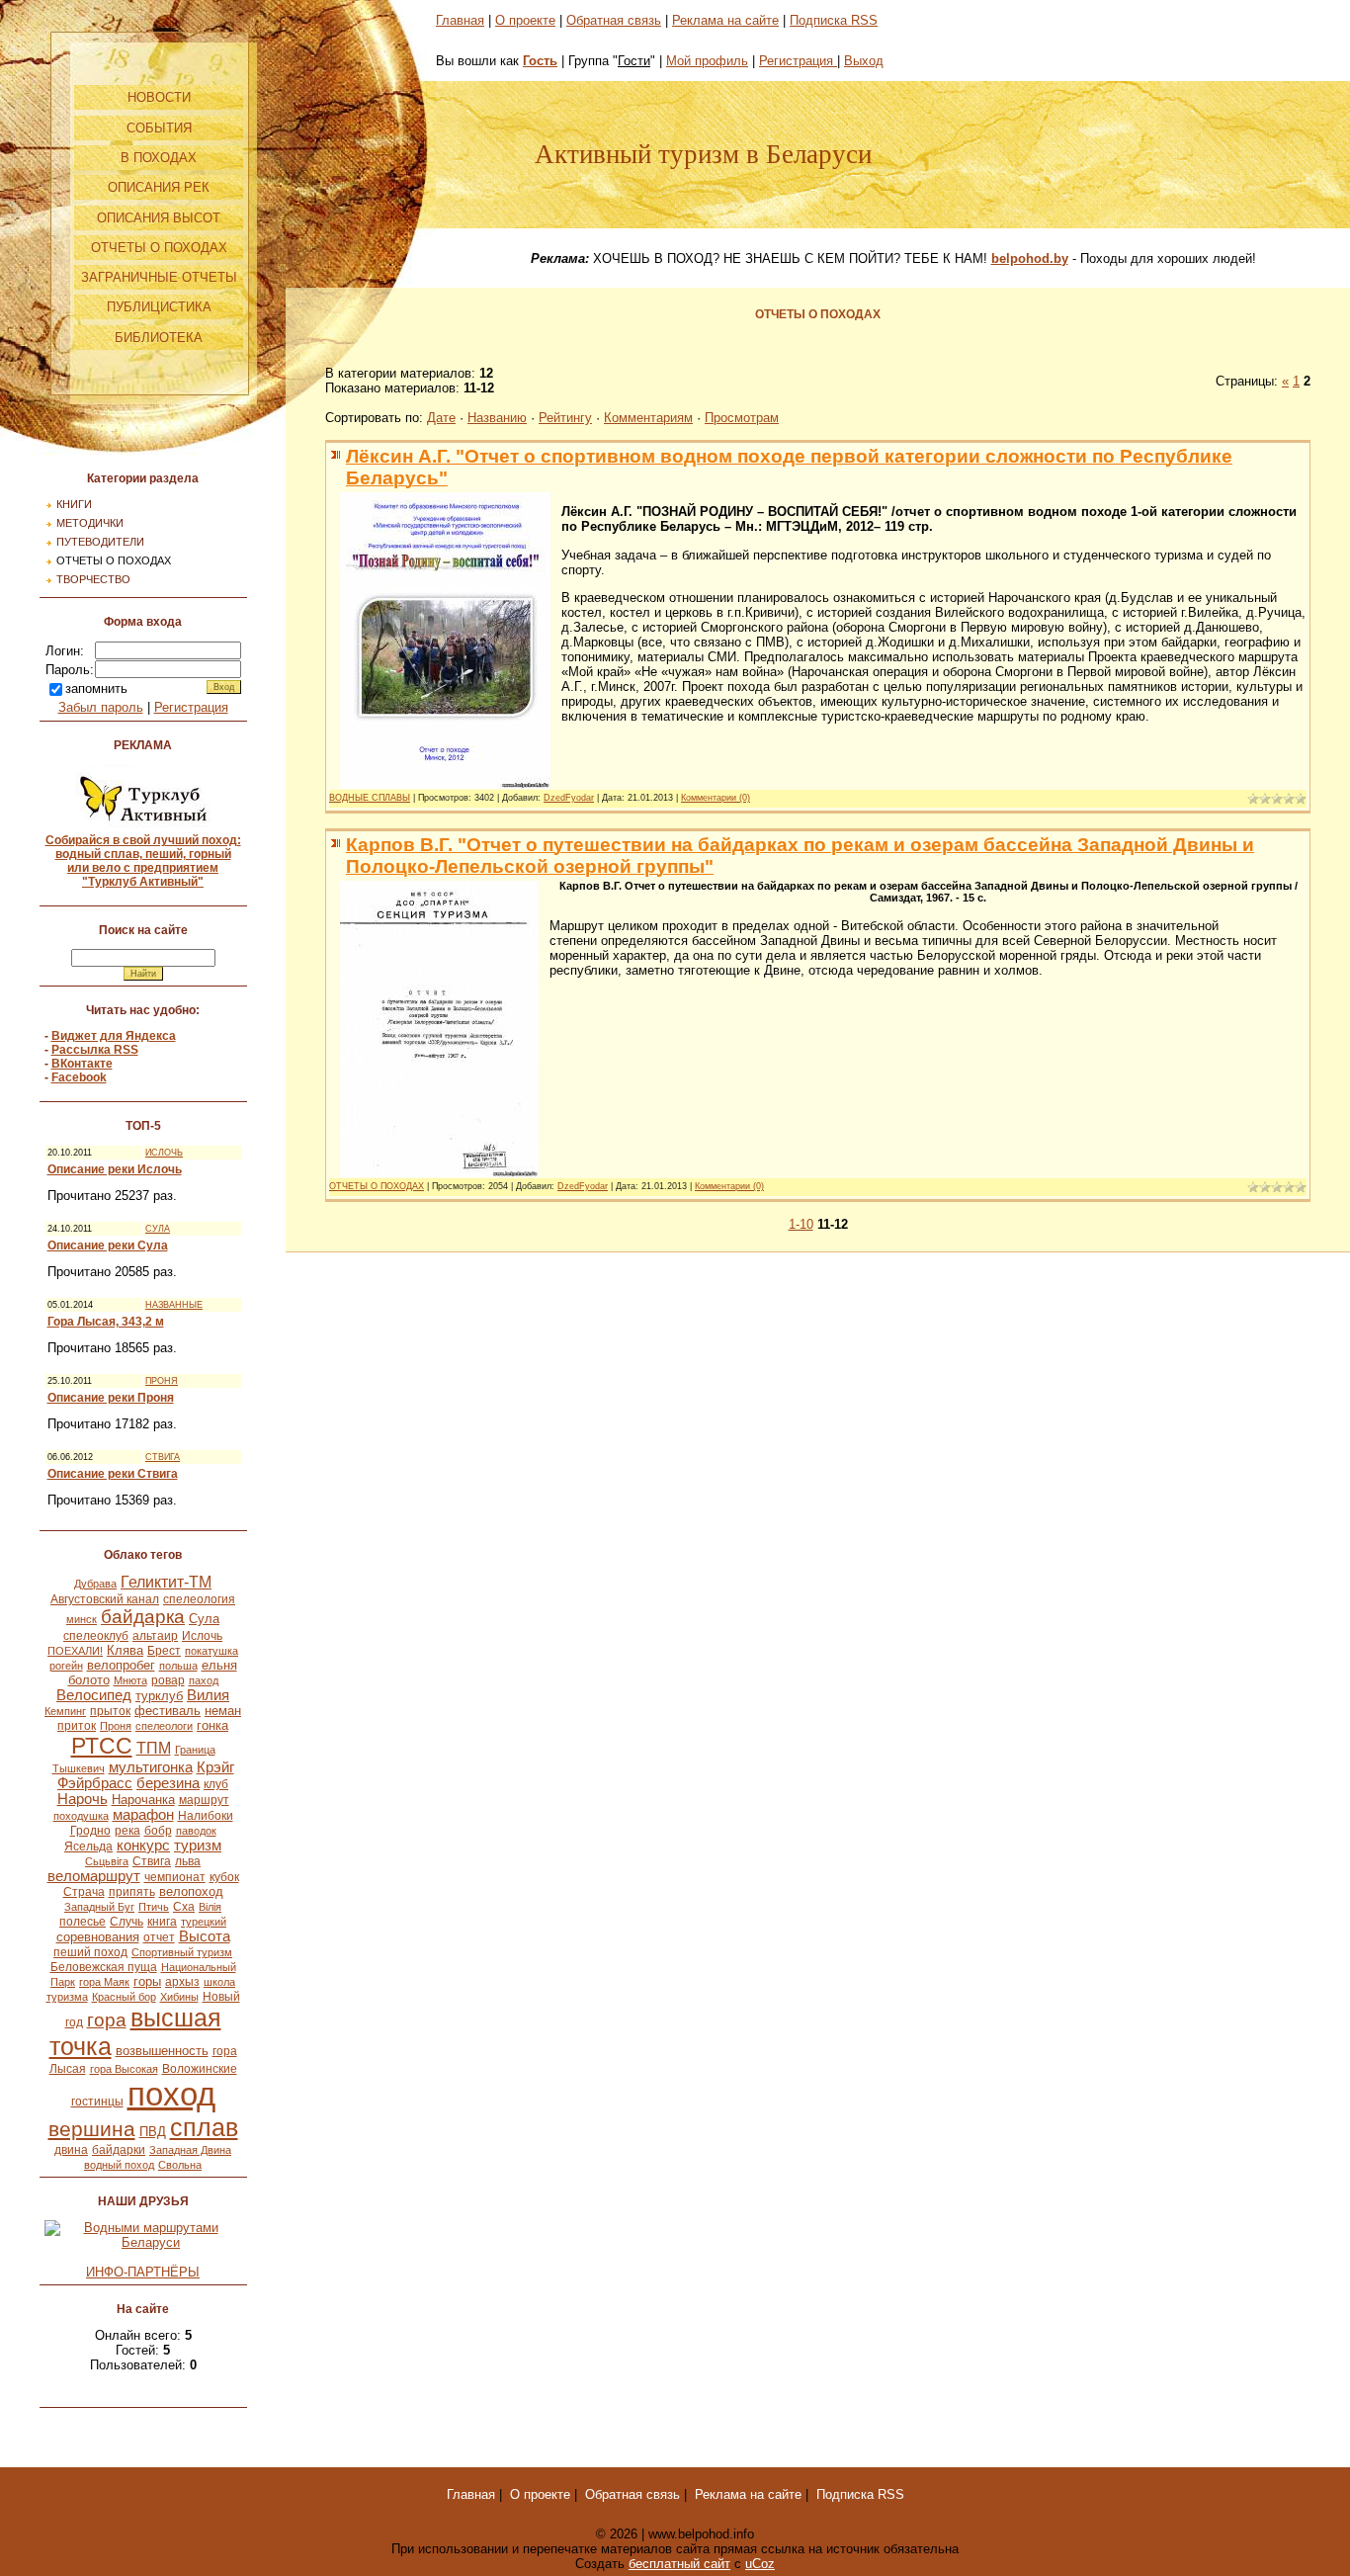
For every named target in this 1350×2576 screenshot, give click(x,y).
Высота (205, 1936)
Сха (184, 1907)
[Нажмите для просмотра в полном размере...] (445, 784)
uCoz (760, 2564)
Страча (84, 1892)
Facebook (79, 1077)
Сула (204, 1619)
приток (77, 1726)
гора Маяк (104, 1982)
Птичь (154, 1907)
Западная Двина (190, 2150)
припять (132, 1892)
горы (147, 1981)
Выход (864, 61)
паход (204, 1680)
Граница (195, 1750)
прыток (110, 1711)
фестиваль (168, 1711)
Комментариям (648, 418)
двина (71, 2150)
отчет (159, 1937)
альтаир (155, 1636)
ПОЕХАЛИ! (75, 1651)
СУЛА (158, 1229)
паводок (196, 1831)
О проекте (525, 20)
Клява (125, 1650)
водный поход (119, 2165)
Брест (164, 1651)
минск (82, 1619)
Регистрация (191, 707)
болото (89, 1680)
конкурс (143, 1846)
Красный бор (124, 1997)
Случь (127, 1922)
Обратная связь (614, 20)
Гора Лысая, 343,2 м (106, 1322)
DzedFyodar (569, 798)
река (127, 1831)
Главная (460, 20)
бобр (158, 1831)
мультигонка (151, 1767)
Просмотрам (742, 418)
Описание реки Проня (111, 1398)
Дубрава (95, 1584)
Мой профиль (707, 61)
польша (178, 1666)
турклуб (159, 1696)
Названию (497, 418)
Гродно (90, 1831)
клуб (216, 1784)
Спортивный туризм (182, 1952)
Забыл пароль (101, 707)
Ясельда (88, 1846)
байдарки (119, 2150)
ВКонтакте (82, 1064)
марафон (143, 1815)
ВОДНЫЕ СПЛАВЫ (370, 798)
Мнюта (130, 1680)
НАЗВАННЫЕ (174, 1305)
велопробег (121, 1665)
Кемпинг (65, 1711)
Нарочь (83, 1799)
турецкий (204, 1922)
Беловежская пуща (104, 1967)
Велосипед (94, 1695)
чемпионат (175, 1877)
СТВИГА (163, 1457)
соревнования (98, 1937)
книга (162, 1922)
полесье (83, 1922)
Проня (116, 1726)
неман (223, 1711)
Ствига (152, 1861)
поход (171, 2094)
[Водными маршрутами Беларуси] (143, 2242)
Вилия (208, 1695)
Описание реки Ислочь (115, 1169)
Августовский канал (105, 1599)
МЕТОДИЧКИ (90, 523)
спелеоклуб (96, 1636)
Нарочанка (143, 1800)
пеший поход (90, 1952)
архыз (182, 1982)
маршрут (204, 1800)
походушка (81, 1816)
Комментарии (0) (716, 798)
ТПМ (154, 1748)
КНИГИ (74, 504)
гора (107, 2020)
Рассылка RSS (95, 1050)
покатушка (211, 1651)
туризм (198, 1846)
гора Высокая (124, 2069)
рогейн (66, 1666)
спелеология (199, 1599)
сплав (204, 2127)
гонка (212, 1725)
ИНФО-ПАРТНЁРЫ (143, 2272)
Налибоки (206, 1816)
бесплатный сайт (679, 2564)
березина (168, 1783)
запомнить (96, 688)
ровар (168, 1680)
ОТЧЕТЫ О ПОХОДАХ (114, 560)
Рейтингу (565, 418)
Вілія (210, 1907)
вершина (92, 2129)
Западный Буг (99, 1907)
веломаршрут (94, 1876)
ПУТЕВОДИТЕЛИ (100, 542)
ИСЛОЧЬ (164, 1153)
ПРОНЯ (162, 1381)
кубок (224, 1877)
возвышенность (162, 2051)
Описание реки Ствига (113, 1474)
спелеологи (164, 1726)
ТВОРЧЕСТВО (93, 579)
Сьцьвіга (107, 1861)
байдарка (143, 1617)
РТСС (102, 1746)
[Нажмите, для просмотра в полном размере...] (439, 1173)
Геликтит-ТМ (166, 1582)
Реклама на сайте (725, 20)
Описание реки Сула (108, 1245)
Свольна (180, 2165)
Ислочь (202, 1636)
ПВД (153, 2132)
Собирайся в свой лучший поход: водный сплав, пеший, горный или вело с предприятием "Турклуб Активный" (143, 861)
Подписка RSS (834, 20)
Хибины (179, 1997)
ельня (219, 1665)
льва (188, 1861)
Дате (441, 418)
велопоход (191, 1891)
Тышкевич (79, 1768)
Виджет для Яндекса (114, 1036)
